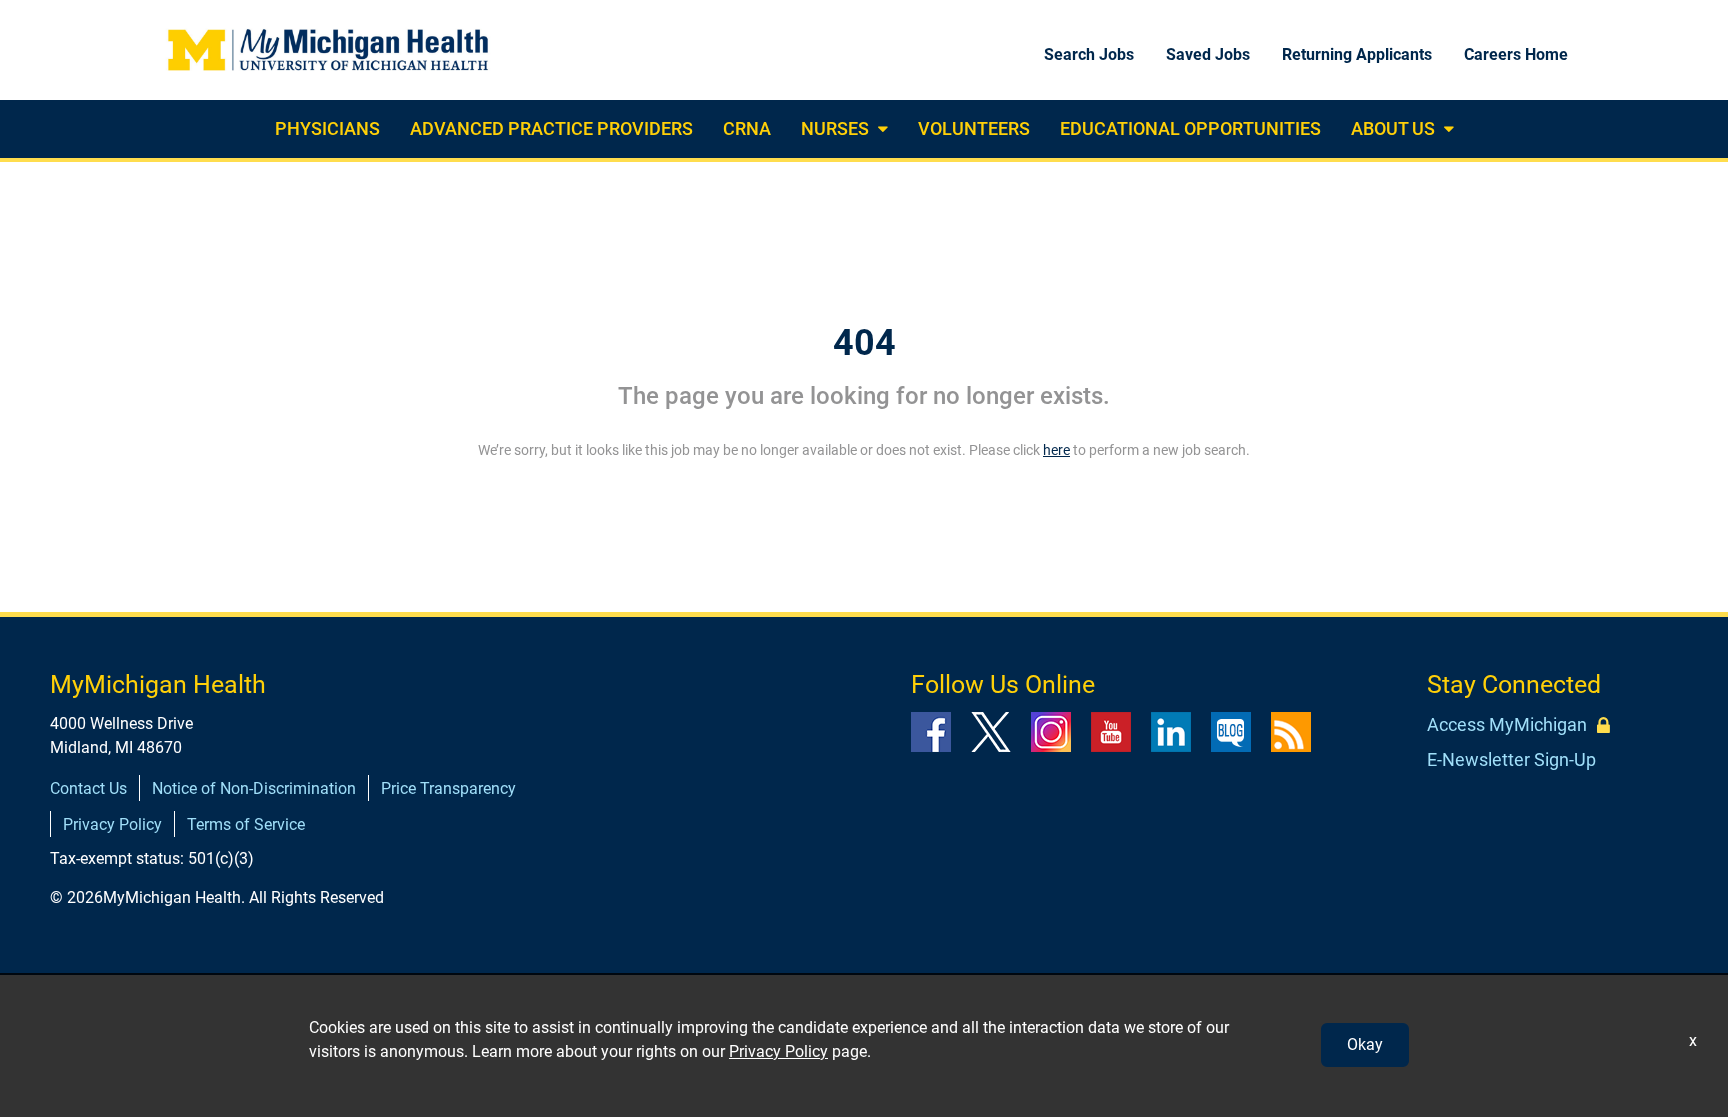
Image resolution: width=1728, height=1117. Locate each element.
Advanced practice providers (551, 128)
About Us (1393, 128)
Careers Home (1516, 54)
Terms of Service (246, 824)
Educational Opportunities (1190, 128)
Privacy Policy (112, 824)
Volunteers (974, 128)
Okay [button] (1365, 1044)
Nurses (835, 128)
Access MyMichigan (1507, 724)
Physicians (327, 128)
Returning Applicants (1357, 54)
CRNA (747, 128)
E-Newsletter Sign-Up (1511, 759)
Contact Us (88, 788)
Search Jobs (1089, 54)
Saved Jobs (1208, 54)
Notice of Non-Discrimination (254, 788)
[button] (880, 129)
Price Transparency (448, 788)
